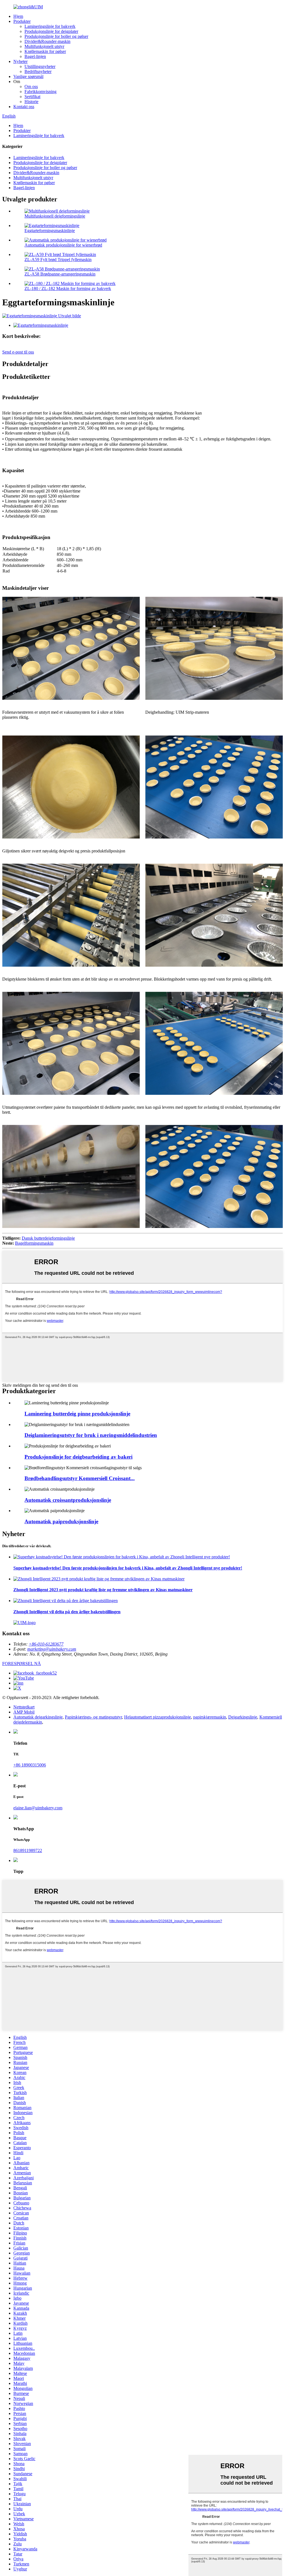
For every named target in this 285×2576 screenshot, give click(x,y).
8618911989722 (28, 1850)
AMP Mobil (24, 1712)
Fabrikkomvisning (40, 92)
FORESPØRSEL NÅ (22, 1664)
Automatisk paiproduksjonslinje (61, 1521)
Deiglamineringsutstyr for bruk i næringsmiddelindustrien (91, 1435)
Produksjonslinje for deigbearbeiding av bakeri (78, 1457)
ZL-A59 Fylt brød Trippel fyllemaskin (58, 259)
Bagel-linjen (35, 56)
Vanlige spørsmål (28, 76)
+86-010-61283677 (46, 1644)
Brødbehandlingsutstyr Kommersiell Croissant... (80, 1478)
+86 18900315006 (30, 1765)
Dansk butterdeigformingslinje (48, 1238)
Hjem (18, 16)
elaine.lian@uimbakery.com (38, 1808)
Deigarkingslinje (243, 1717)
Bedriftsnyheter (38, 71)
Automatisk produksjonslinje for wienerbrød (63, 245)
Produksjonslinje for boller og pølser (56, 36)
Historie (31, 102)
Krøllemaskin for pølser (45, 51)
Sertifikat (32, 97)
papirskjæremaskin (210, 1717)
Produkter (22, 21)
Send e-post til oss (18, 352)
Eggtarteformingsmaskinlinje (50, 231)
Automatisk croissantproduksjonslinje (68, 1500)
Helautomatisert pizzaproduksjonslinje (158, 1717)
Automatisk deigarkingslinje (38, 1717)
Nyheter (20, 61)
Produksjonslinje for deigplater (51, 31)
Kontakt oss (24, 107)
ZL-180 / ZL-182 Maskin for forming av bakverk (68, 288)
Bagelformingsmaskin (34, 1243)
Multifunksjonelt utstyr (44, 46)
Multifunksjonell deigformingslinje (55, 216)
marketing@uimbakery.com (52, 1649)
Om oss (31, 86)
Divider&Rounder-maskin (47, 41)
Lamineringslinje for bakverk (50, 26)
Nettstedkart (24, 1707)
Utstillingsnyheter (40, 66)
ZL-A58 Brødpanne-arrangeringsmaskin (60, 274)
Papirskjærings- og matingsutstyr (93, 1717)
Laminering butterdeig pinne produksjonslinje (77, 1414)
